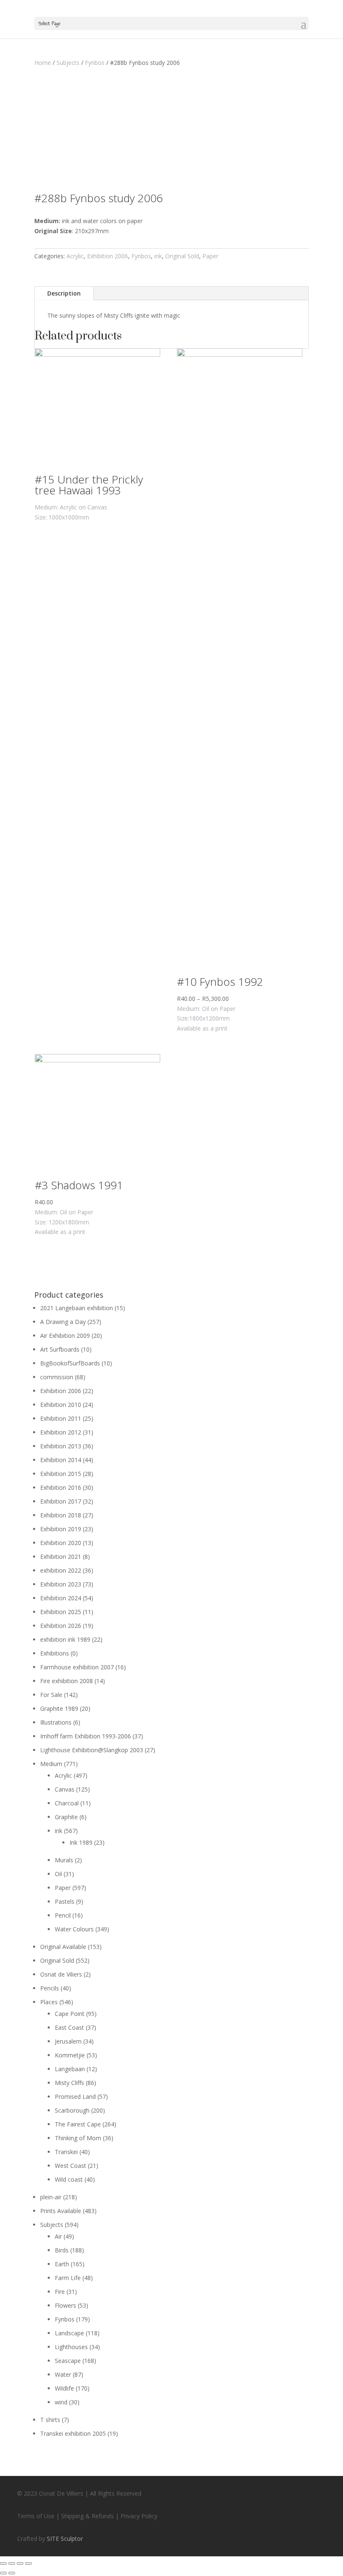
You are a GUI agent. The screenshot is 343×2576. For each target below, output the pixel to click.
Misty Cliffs (69, 2083)
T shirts (50, 2420)
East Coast (69, 2027)
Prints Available (61, 2211)
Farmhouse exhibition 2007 (77, 1667)
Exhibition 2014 (61, 1460)
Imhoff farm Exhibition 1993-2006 (86, 1736)
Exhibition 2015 (61, 1474)
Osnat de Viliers (61, 1974)
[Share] (12, 2563)
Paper (210, 256)
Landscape (69, 2333)
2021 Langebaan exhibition (77, 1308)
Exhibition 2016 (61, 1487)
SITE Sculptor (65, 2539)
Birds (62, 2250)
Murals (64, 1860)
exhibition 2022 (61, 1570)
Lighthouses (71, 2347)
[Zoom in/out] (28, 2563)
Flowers (65, 2305)
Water (63, 2374)
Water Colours (74, 1929)
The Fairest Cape (78, 2124)
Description (64, 293)
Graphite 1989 (59, 1708)
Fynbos (95, 63)
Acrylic (75, 256)
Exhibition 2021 (61, 1557)
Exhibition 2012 (61, 1432)
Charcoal (67, 1803)
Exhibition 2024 (61, 1598)
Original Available (63, 1947)
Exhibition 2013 (61, 1446)
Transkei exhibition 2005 (73, 2433)
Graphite (66, 1817)
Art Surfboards (60, 1349)
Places (49, 2002)
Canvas (65, 1789)
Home (43, 63)
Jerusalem (68, 2041)
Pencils (50, 1988)
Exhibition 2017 (61, 1501)
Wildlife (64, 2388)
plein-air (51, 2197)
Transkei (66, 2152)
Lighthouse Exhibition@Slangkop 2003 (92, 1750)
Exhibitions (55, 1653)
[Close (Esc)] (3, 2563)
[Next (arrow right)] (12, 2573)
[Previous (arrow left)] (3, 2573)
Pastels (65, 1901)
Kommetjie (70, 2055)
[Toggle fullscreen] (20, 2563)
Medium (51, 1764)
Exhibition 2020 (61, 1543)
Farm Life (68, 2278)
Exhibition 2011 (61, 1418)
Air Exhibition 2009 (65, 1336)
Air (58, 2236)
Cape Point (70, 2014)
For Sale (51, 1695)
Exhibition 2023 (61, 1584)
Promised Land (75, 2097)
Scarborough (72, 2110)
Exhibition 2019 (61, 1529)
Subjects (68, 63)
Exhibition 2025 (61, 1612)
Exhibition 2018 (61, 1515)
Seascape (68, 2361)
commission (57, 1377)
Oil (58, 1874)
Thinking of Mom (78, 2138)
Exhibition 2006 (108, 256)
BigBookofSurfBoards (70, 1363)
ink (158, 256)
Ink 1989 (81, 1842)
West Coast (70, 2166)
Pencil (63, 1915)
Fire (60, 2292)
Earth (62, 2264)
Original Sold (182, 256)
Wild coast (69, 2179)
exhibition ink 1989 (65, 1639)
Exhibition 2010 (61, 1405)
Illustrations (56, 1722)
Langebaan (70, 2069)
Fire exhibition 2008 (67, 1681)
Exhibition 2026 (61, 1626)
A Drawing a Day (63, 1322)
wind (61, 2402)
